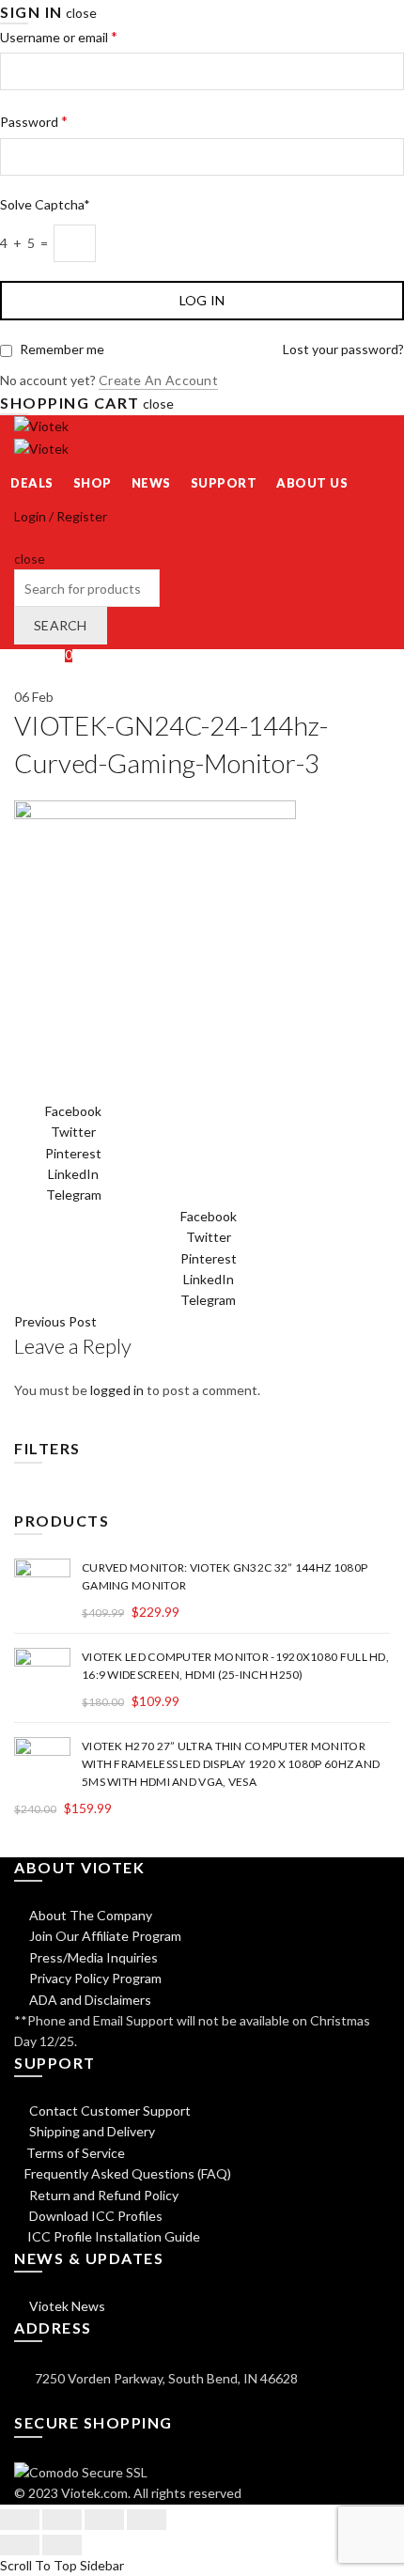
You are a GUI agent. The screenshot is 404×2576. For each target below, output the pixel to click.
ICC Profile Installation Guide (112, 2236)
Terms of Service (76, 2153)
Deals (32, 483)
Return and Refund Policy (102, 2195)
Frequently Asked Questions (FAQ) (128, 2173)
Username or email (59, 36)
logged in (117, 1390)
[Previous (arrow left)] (20, 2545)
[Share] (62, 2520)
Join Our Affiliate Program (104, 1936)
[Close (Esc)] (20, 2520)
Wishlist (43, 654)
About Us (312, 483)
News (151, 483)
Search (61, 625)
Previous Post (55, 1321)
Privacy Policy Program (94, 1978)
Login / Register (61, 516)
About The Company (89, 1915)
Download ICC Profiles (94, 2216)
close (81, 13)
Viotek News (66, 2306)
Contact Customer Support (109, 2110)
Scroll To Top (39, 2565)
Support (224, 483)
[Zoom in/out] (147, 2520)
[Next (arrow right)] (62, 2545)
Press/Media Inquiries (92, 1957)
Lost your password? (343, 349)
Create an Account (158, 380)
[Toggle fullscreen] (104, 2520)
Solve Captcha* (45, 204)
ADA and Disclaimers (89, 2000)
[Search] (20, 537)
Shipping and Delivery (91, 2131)
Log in (202, 300)
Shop (93, 483)
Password (34, 121)
